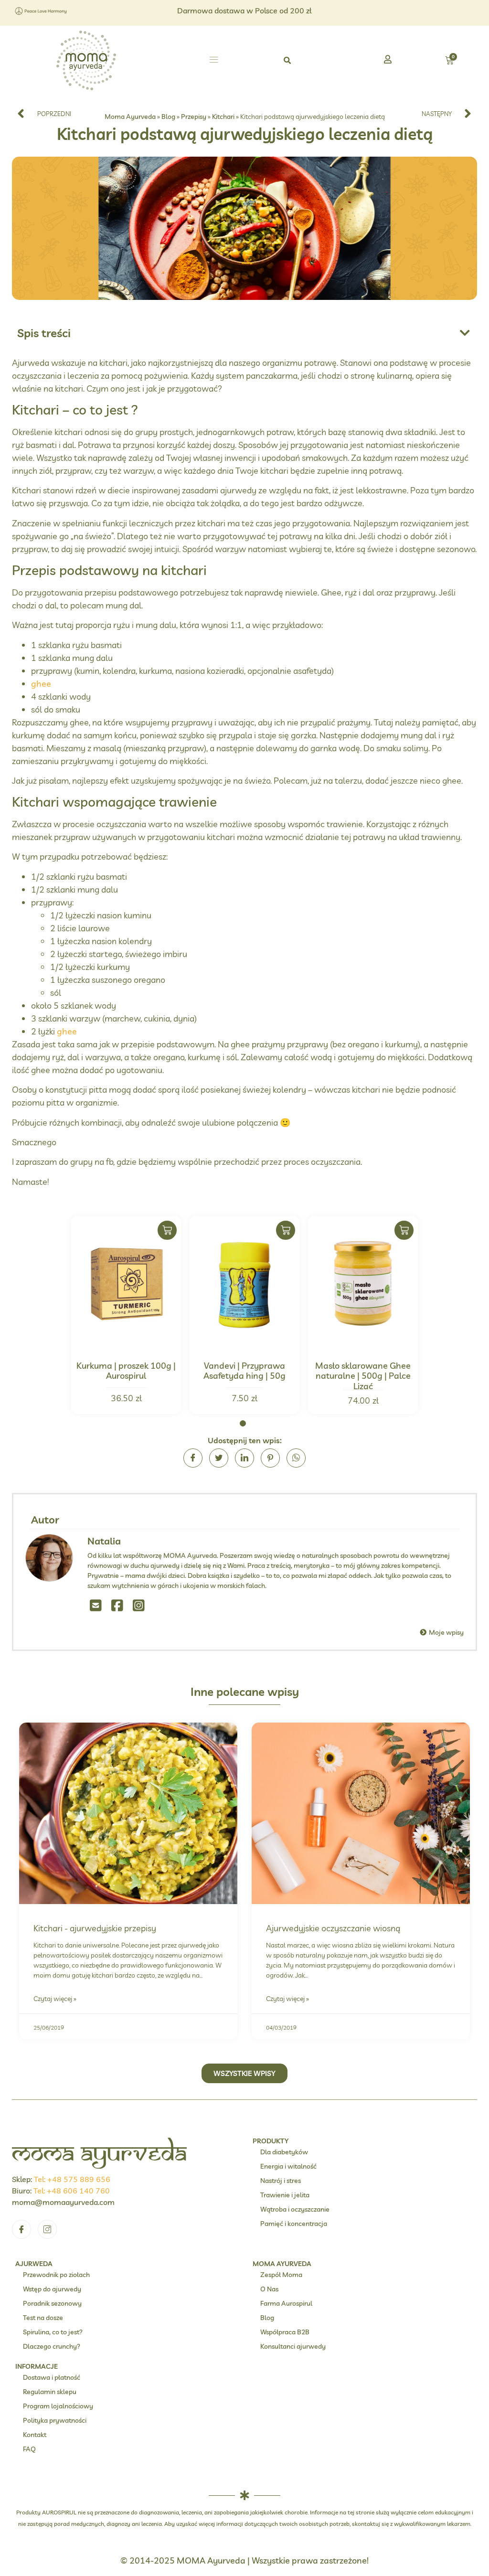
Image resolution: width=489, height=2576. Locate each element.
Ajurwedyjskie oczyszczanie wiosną (333, 1928)
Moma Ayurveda (130, 116)
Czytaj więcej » (55, 1999)
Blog (168, 116)
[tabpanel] (126, 1315)
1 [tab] (243, 1423)
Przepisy (194, 116)
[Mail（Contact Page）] (96, 1605)
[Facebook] (117, 1605)
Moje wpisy (446, 1632)
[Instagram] (139, 1605)
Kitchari (223, 116)
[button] (214, 61)
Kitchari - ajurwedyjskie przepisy (95, 1928)
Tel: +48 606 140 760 (72, 2191)
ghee (41, 684)
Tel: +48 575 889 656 (72, 2179)
